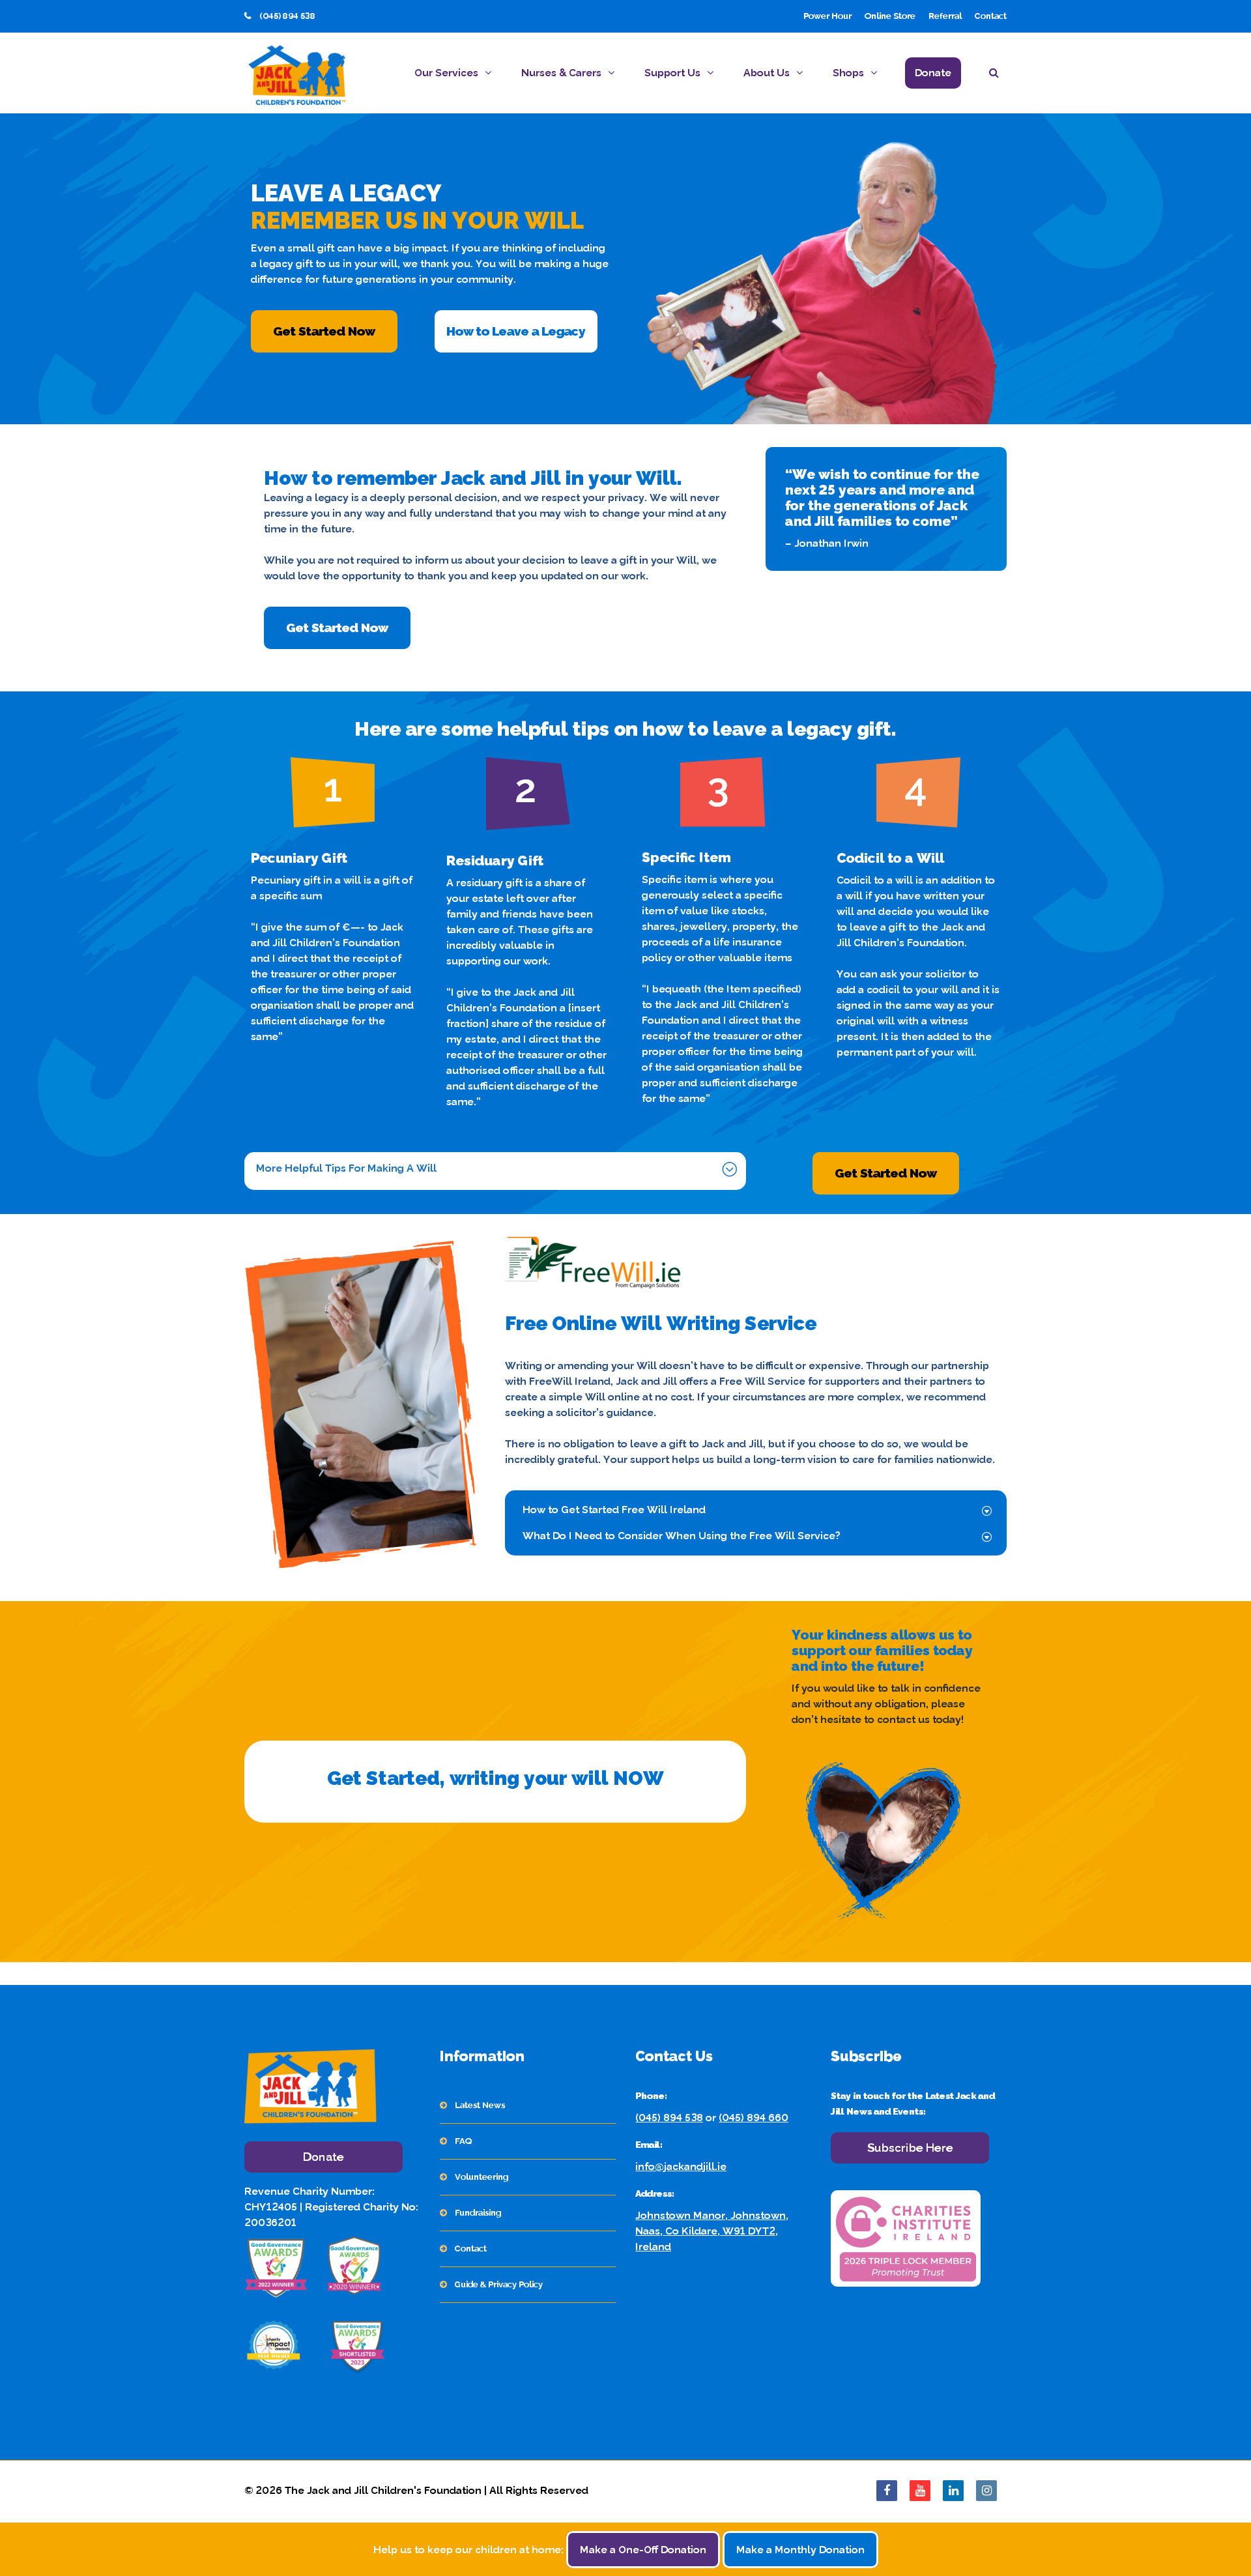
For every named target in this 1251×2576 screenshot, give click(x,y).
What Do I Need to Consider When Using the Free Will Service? (682, 1536)
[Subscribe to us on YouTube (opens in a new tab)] (920, 2491)
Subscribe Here (910, 2148)
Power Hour (827, 16)
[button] (998, 75)
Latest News (480, 2105)
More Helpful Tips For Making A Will (346, 1168)
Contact (991, 16)
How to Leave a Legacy (516, 331)
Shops (848, 73)
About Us (767, 73)
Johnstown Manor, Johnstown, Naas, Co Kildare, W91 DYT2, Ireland (712, 2231)
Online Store (890, 16)
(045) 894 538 (669, 2118)
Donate (933, 73)
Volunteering (482, 2177)
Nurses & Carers (561, 73)
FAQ (463, 2141)
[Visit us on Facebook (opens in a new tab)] (887, 2491)
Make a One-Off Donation (643, 2550)
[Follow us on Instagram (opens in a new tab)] (986, 2491)
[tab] (494, 1168)
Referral (945, 16)
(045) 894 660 (754, 2118)
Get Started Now (324, 331)
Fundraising (478, 2213)
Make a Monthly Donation (800, 2550)
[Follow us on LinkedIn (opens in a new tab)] (953, 2491)
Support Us (672, 73)
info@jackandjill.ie (681, 2166)
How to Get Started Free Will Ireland (614, 1510)
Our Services (446, 73)
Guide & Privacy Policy (499, 2284)
